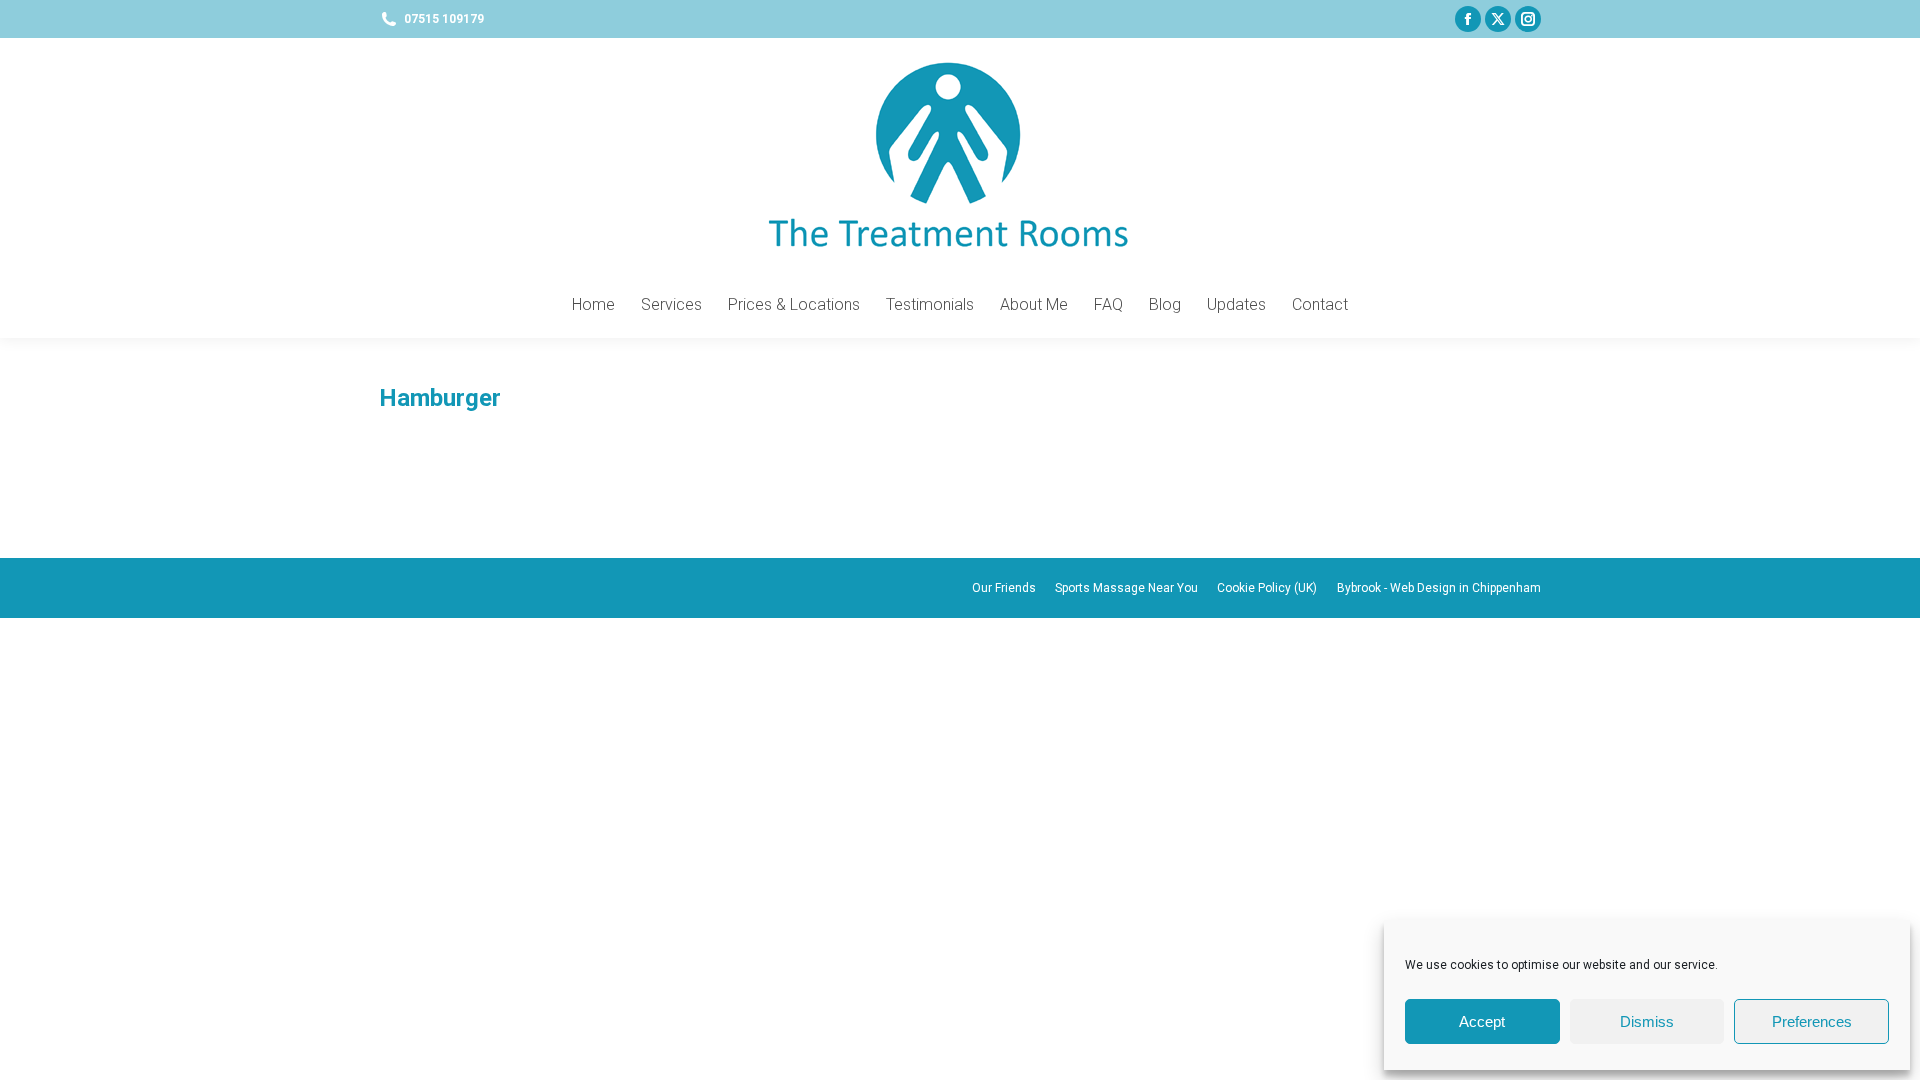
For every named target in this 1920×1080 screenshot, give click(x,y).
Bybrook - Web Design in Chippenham (1439, 588)
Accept (1482, 1021)
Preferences (1812, 1021)
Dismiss (1647, 1021)
